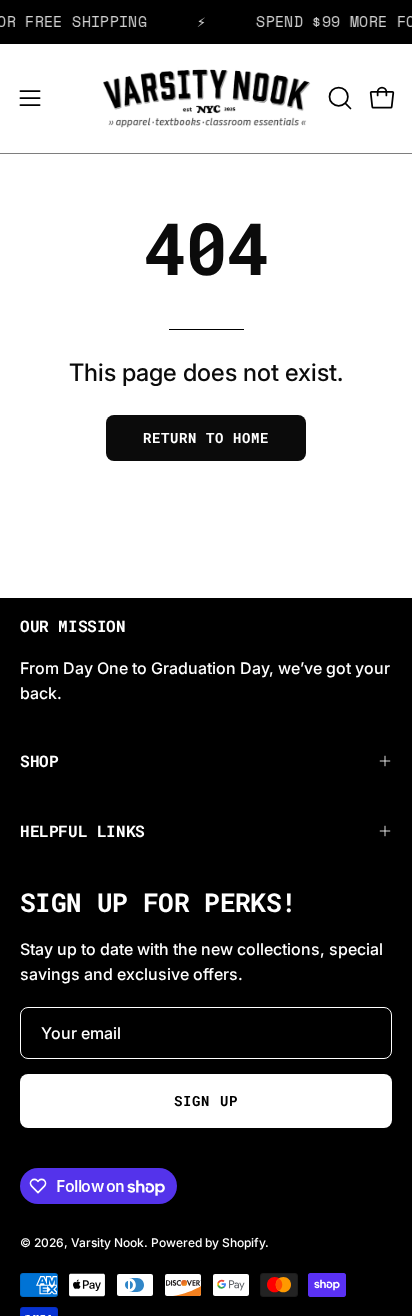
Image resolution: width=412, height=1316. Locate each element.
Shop (39, 760)
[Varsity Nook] (206, 98)
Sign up (205, 1101)
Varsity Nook (107, 1242)
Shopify (243, 1242)
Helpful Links (82, 830)
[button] (338, 98)
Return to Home (206, 438)
